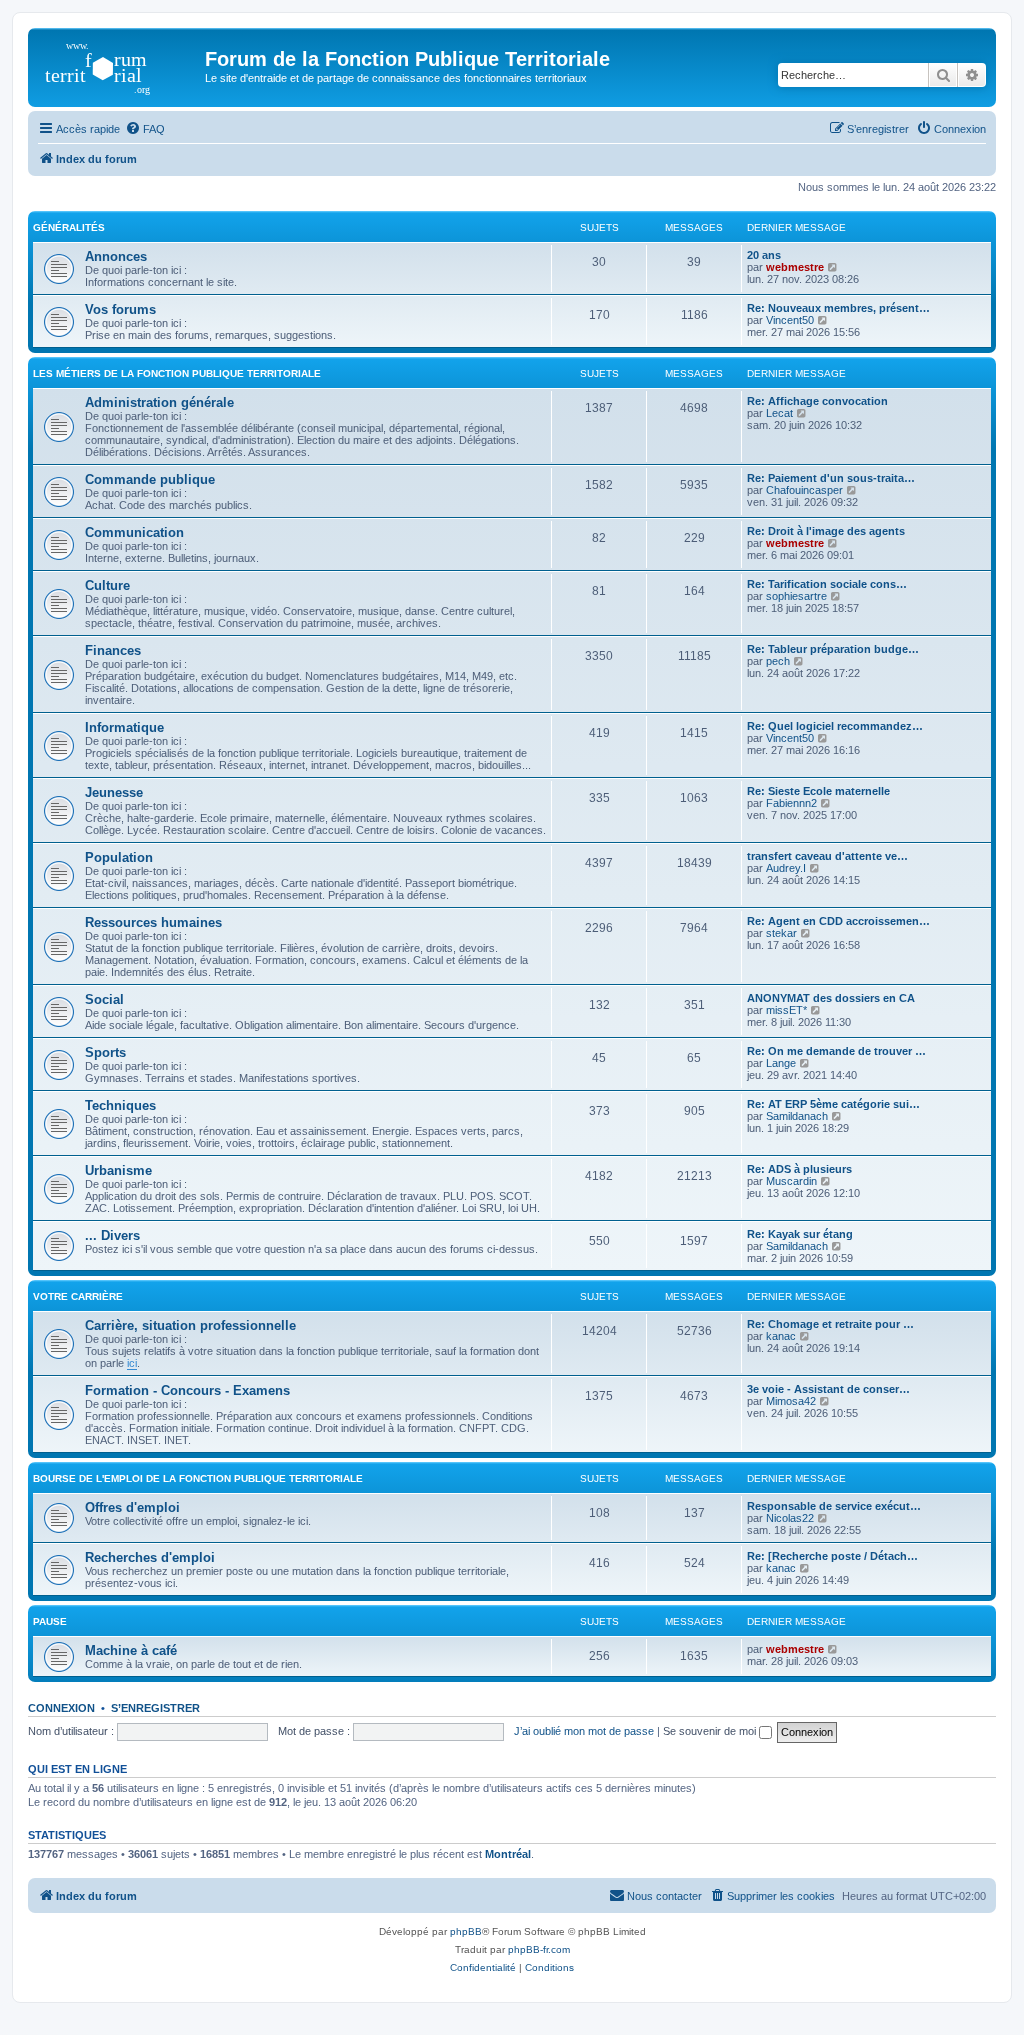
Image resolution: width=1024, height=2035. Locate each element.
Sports (105, 1052)
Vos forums (120, 309)
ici (132, 1363)
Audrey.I (786, 868)
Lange (781, 1063)
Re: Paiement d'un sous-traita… (831, 478)
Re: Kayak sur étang (800, 1234)
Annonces (116, 256)
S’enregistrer (155, 1708)
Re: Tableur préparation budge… (833, 649)
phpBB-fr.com (539, 1949)
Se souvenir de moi (711, 1731)
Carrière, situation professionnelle (190, 1325)
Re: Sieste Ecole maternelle (818, 791)
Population (119, 857)
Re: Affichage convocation (817, 401)
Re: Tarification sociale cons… (827, 584)
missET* (786, 1010)
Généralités (69, 227)
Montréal (508, 1854)
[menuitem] (145, 129)
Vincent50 (790, 320)
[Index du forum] (119, 65)
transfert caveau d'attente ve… (827, 856)
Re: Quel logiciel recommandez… (835, 726)
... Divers (112, 1235)
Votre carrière (78, 1296)
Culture (107, 585)
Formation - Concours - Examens (187, 1390)
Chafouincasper (804, 490)
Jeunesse (114, 792)
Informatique (124, 727)
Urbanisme (118, 1170)
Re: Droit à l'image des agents (826, 531)
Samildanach (797, 1116)
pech (778, 661)
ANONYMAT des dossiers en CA (831, 998)
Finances (113, 650)
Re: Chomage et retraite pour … (830, 1324)
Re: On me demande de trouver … (836, 1051)
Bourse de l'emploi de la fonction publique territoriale (198, 1478)
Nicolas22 (790, 1518)
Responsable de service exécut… (834, 1506)
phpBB (466, 1931)
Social (104, 999)
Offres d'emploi (132, 1507)
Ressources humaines (153, 922)
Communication (134, 532)
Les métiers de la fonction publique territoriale (177, 373)
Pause (50, 1621)
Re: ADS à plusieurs (799, 1169)
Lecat (779, 413)
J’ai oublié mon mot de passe (584, 1731)
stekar (781, 933)
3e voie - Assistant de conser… (828, 1389)
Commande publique (150, 479)
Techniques (120, 1105)
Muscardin (791, 1181)
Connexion (61, 1708)
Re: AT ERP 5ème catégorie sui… (833, 1104)
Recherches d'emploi (150, 1557)
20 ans (764, 255)
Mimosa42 (791, 1401)
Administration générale (159, 402)
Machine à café (131, 1650)
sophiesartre (796, 596)
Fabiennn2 (791, 803)
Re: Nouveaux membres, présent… (838, 308)
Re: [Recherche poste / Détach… (832, 1556)
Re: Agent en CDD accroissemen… (838, 921)
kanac (781, 1336)
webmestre (795, 267)
